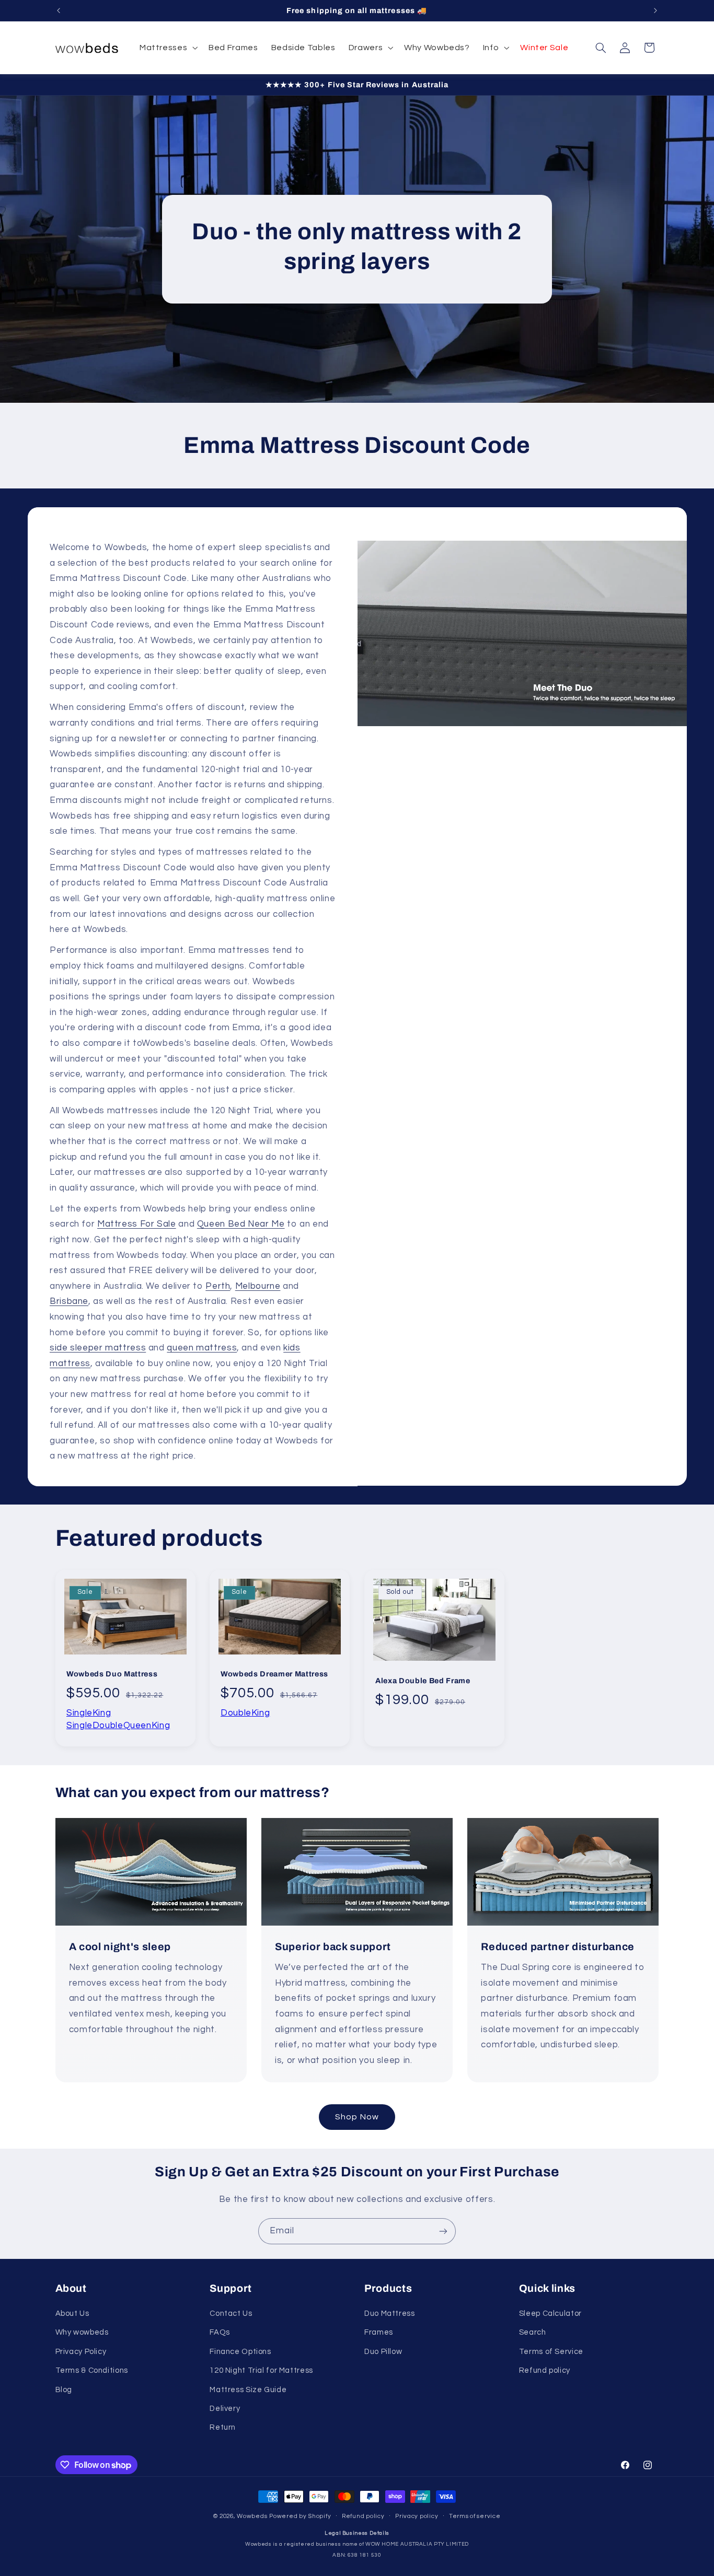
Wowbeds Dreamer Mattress (274, 1673)
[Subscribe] (443, 2231)
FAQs (220, 2332)
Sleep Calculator (550, 2313)
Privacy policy (417, 2516)
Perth (218, 1286)
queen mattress (202, 1348)
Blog (64, 2390)
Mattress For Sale (136, 1224)
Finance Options (240, 2352)
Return (223, 2427)
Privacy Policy (81, 2352)
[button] (167, 48)
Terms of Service (551, 2352)
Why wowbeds (82, 2332)
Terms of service (475, 2516)
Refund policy (545, 2370)
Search (533, 2332)
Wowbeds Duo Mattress (112, 1674)
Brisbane (69, 1301)
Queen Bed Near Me (240, 1224)
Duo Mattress (390, 2313)
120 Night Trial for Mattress (261, 2370)
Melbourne (257, 1286)
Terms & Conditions (92, 2370)
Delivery (225, 2409)
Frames (379, 2332)
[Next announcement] (655, 10)
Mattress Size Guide (248, 2390)
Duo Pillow (383, 2352)
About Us (72, 2313)
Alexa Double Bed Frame (423, 1680)
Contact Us (231, 2313)
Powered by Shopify (300, 2516)
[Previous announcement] (59, 10)
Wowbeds (252, 2516)
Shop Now (357, 2117)
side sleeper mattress (98, 1348)
